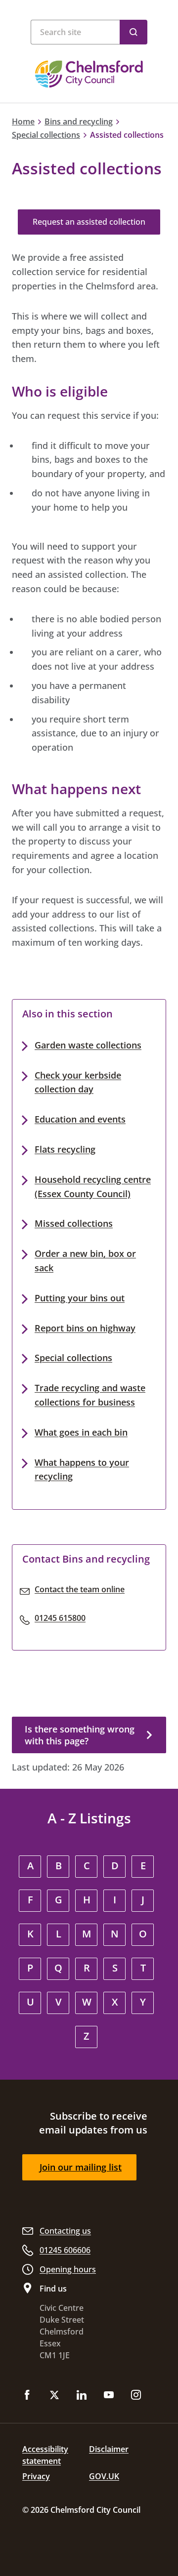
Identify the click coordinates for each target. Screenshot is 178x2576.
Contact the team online (80, 1589)
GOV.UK (104, 2476)
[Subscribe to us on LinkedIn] (82, 2396)
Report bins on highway (85, 1328)
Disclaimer (109, 2449)
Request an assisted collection (89, 222)
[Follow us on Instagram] (136, 2396)
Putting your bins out (80, 1298)
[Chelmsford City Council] (89, 74)
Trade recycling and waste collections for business (90, 1395)
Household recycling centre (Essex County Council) (93, 1187)
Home (23, 121)
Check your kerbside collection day (78, 1082)
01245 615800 (60, 1618)
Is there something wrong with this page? (80, 1735)
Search (133, 32)
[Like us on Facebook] (27, 2396)
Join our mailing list (81, 2167)
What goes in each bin (81, 1432)
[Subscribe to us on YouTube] (109, 2396)
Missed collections (74, 1223)
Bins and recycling (79, 121)
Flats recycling (65, 1149)
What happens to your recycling (82, 1469)
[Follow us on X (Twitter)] (54, 2396)
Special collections (46, 135)
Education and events (80, 1119)
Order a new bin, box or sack (85, 1261)
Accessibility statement (45, 2455)
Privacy (36, 2476)
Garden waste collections (88, 1045)
